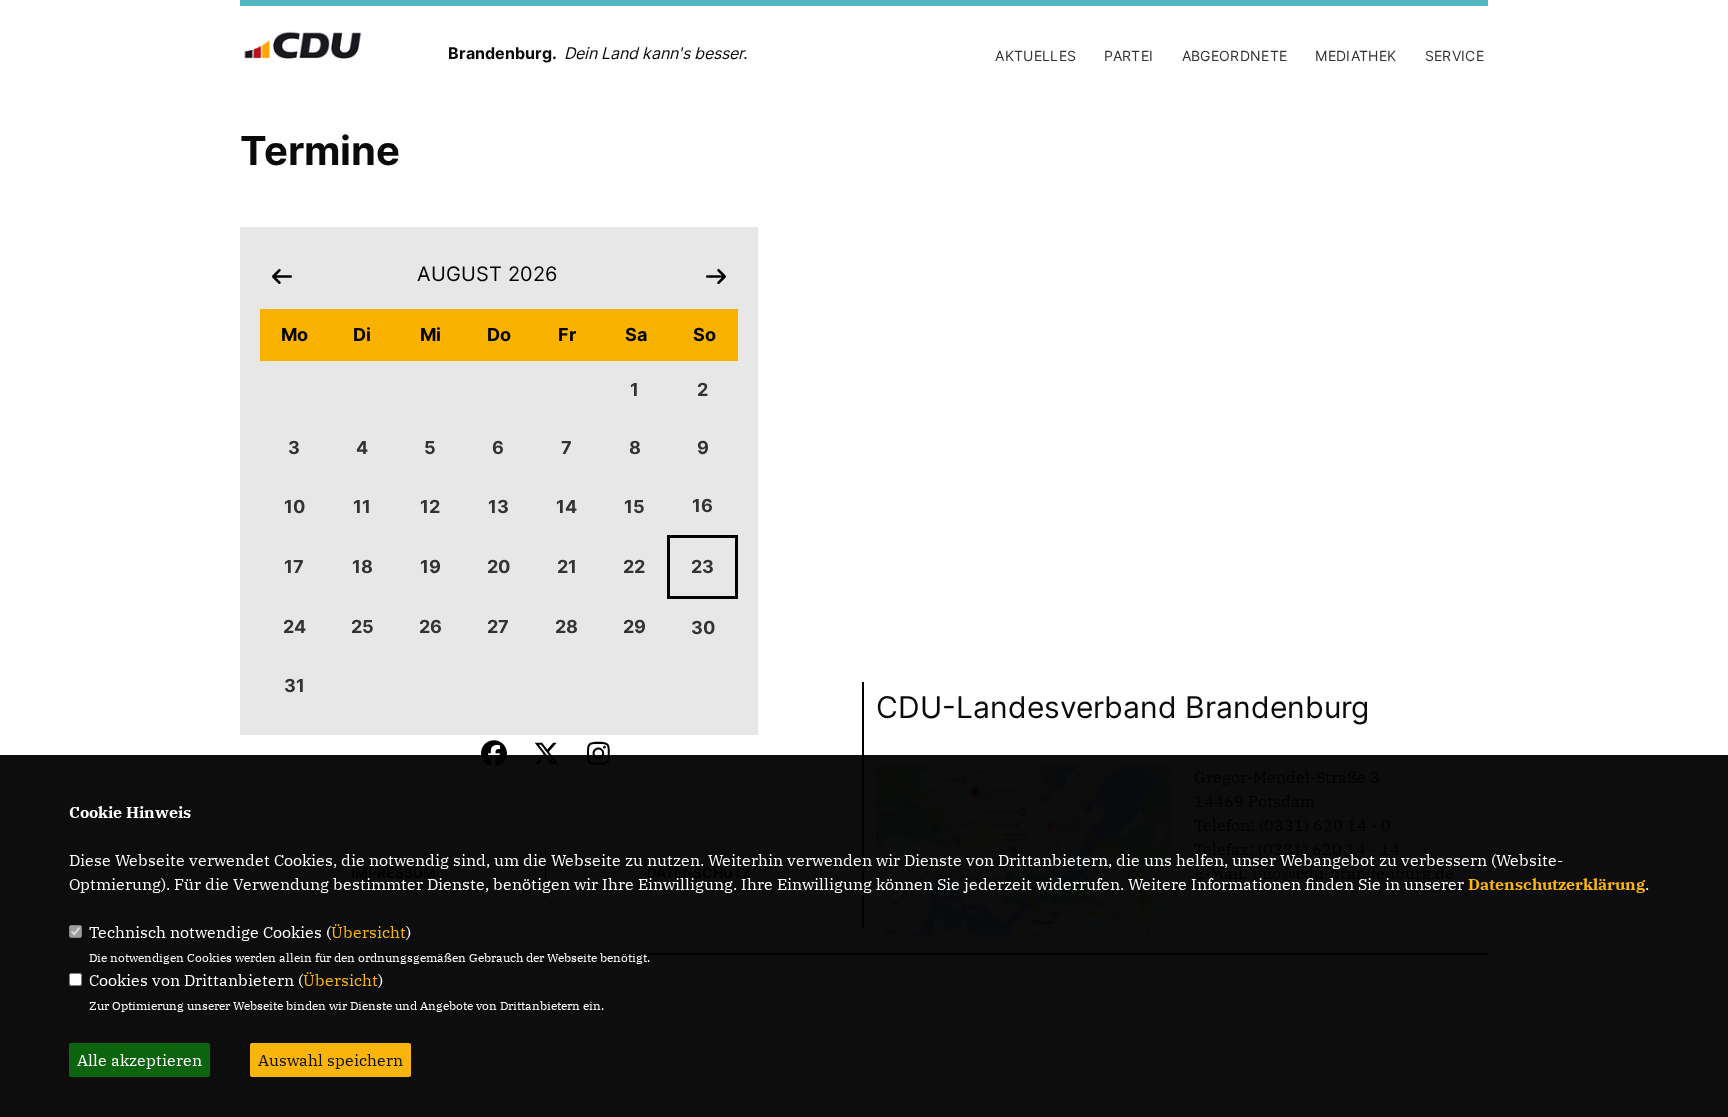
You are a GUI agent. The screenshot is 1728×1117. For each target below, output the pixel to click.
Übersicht (368, 932)
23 (702, 566)
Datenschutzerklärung (1556, 884)
